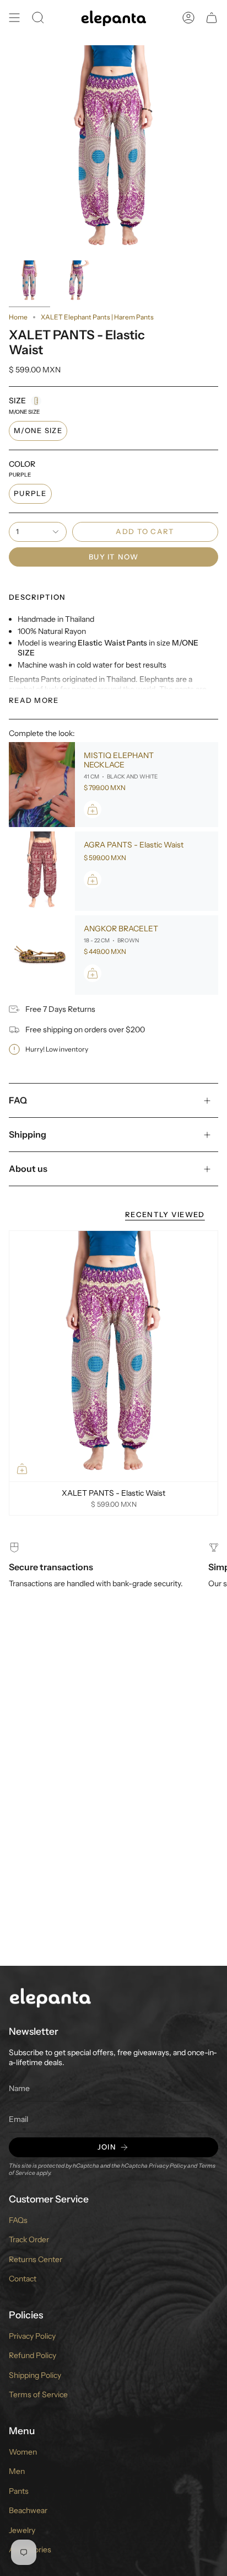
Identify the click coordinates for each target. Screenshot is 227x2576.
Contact (23, 2279)
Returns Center (36, 2259)
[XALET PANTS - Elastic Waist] (113, 1356)
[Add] (93, 809)
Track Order (29, 2239)
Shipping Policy (35, 2375)
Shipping (28, 1134)
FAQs (18, 2220)
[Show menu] (14, 18)
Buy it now (113, 557)
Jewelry (22, 2530)
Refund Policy (33, 2355)
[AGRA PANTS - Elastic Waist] (42, 871)
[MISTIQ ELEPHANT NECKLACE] (42, 785)
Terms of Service (38, 2394)
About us (28, 1169)
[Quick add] (22, 1469)
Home (18, 317)
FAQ (18, 1100)
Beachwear (28, 2510)
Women (23, 2452)
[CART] (212, 18)
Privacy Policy (167, 2166)
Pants (19, 2491)
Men (17, 2471)
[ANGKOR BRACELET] (42, 955)
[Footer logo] (50, 1997)
